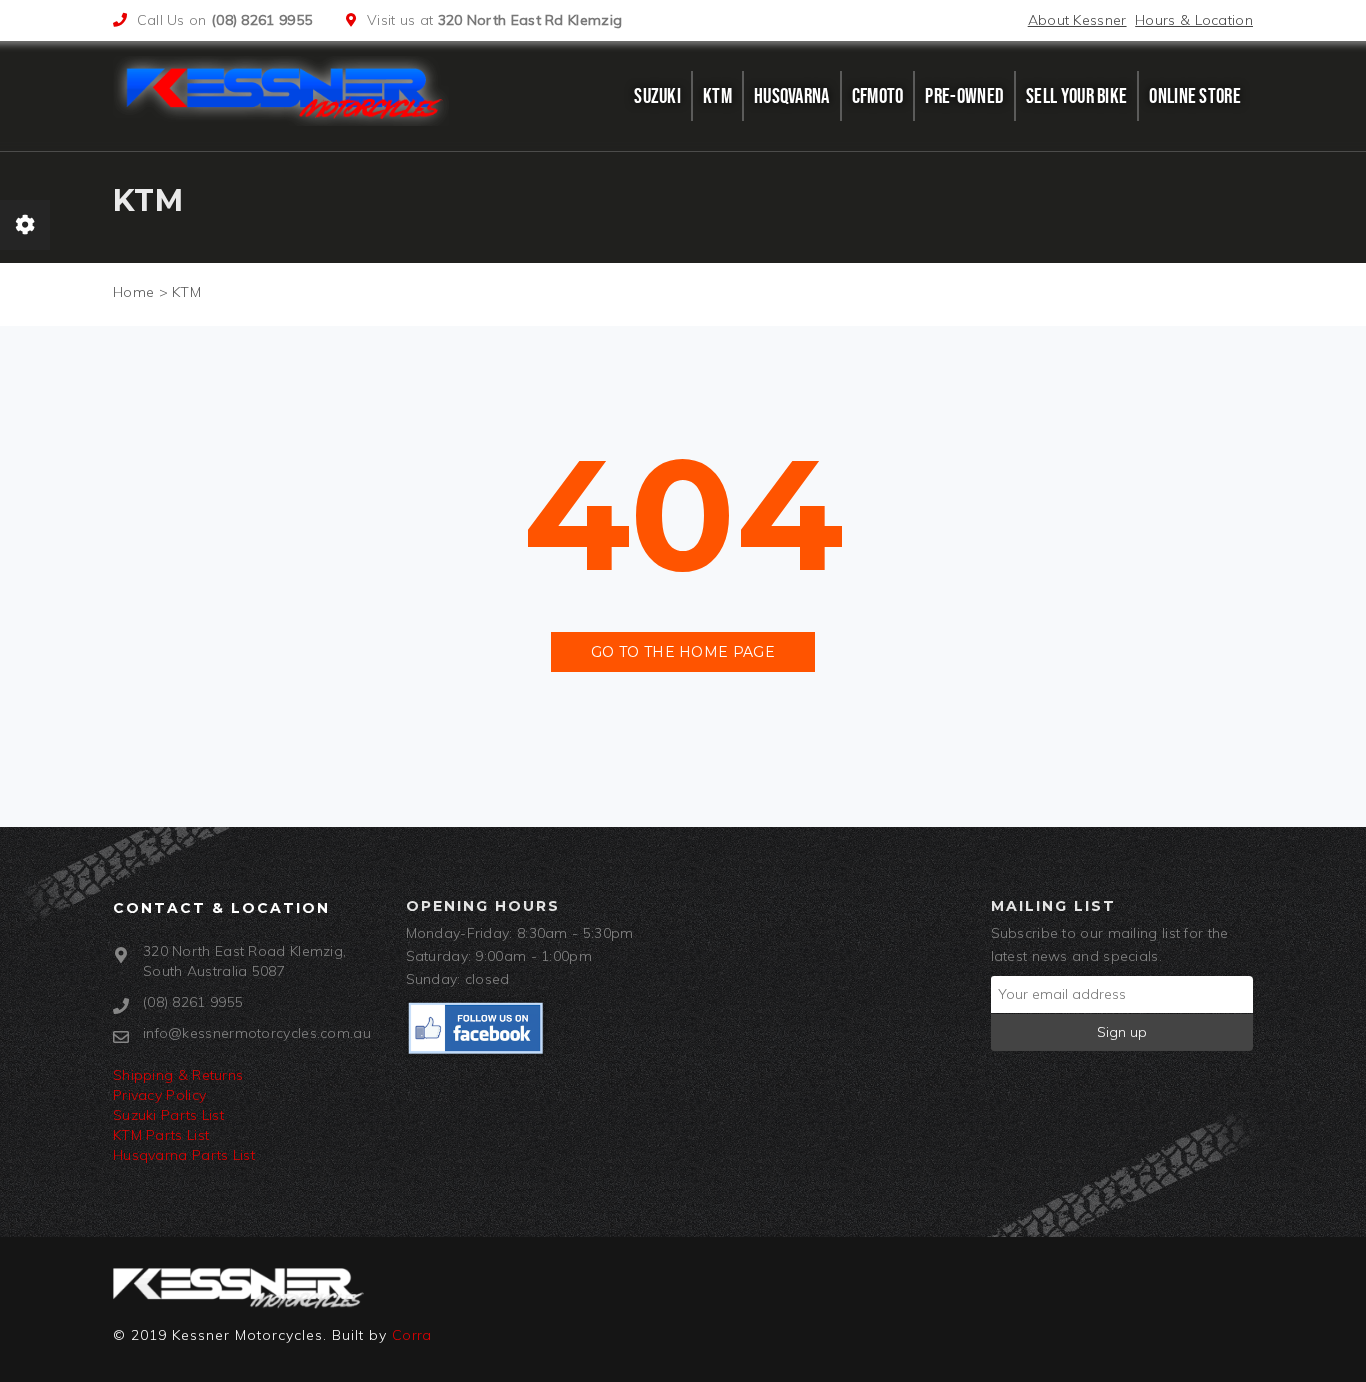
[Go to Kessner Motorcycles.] (133, 292)
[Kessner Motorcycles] (286, 91)
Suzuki (657, 96)
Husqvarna (792, 96)
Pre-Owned (964, 96)
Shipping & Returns (178, 1075)
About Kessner (1077, 20)
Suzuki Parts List (168, 1115)
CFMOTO (878, 96)
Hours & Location (1194, 20)
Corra (412, 1335)
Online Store (1195, 96)
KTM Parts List (161, 1135)
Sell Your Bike (1076, 96)
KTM (717, 96)
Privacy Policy (159, 1095)
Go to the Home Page (683, 652)
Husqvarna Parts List (184, 1155)
